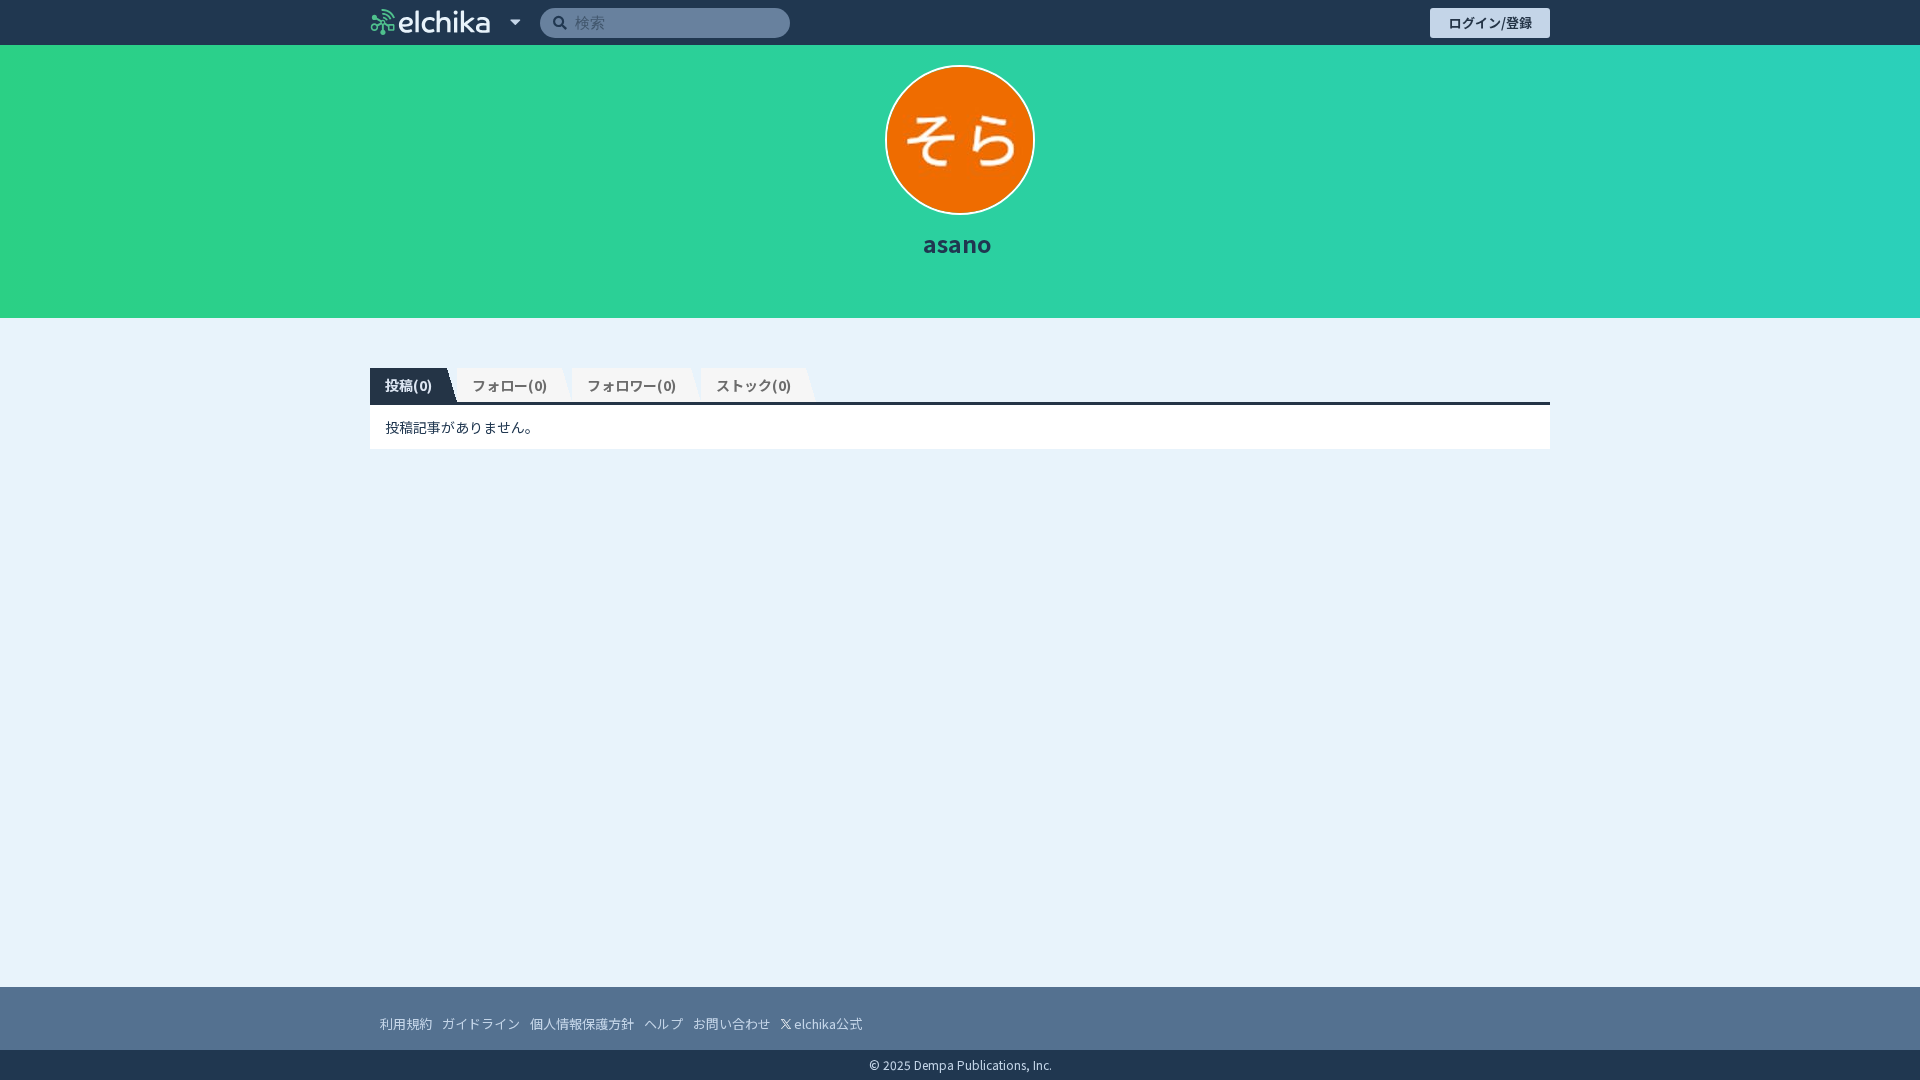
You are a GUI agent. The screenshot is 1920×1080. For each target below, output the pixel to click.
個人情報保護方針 (582, 1023)
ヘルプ (663, 1023)
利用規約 (406, 1023)
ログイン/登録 (1490, 22)
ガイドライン (481, 1023)
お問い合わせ (732, 1023)
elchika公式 (826, 1023)
